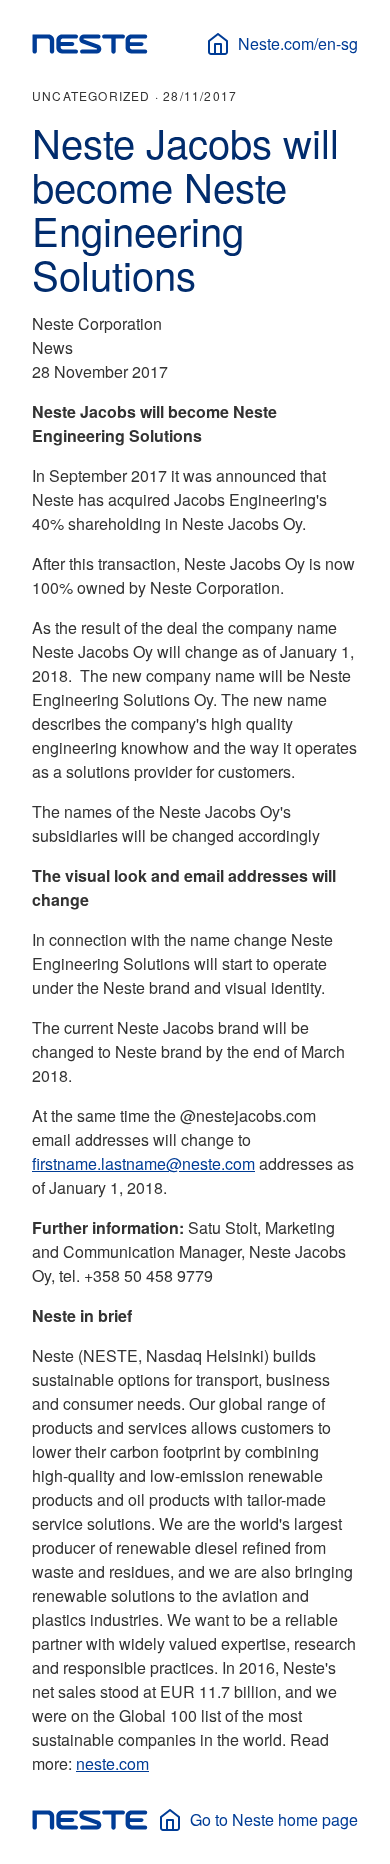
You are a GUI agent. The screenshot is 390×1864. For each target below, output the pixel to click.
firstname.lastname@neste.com (143, 1163)
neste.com (112, 1763)
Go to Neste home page (274, 1819)
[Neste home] (90, 44)
